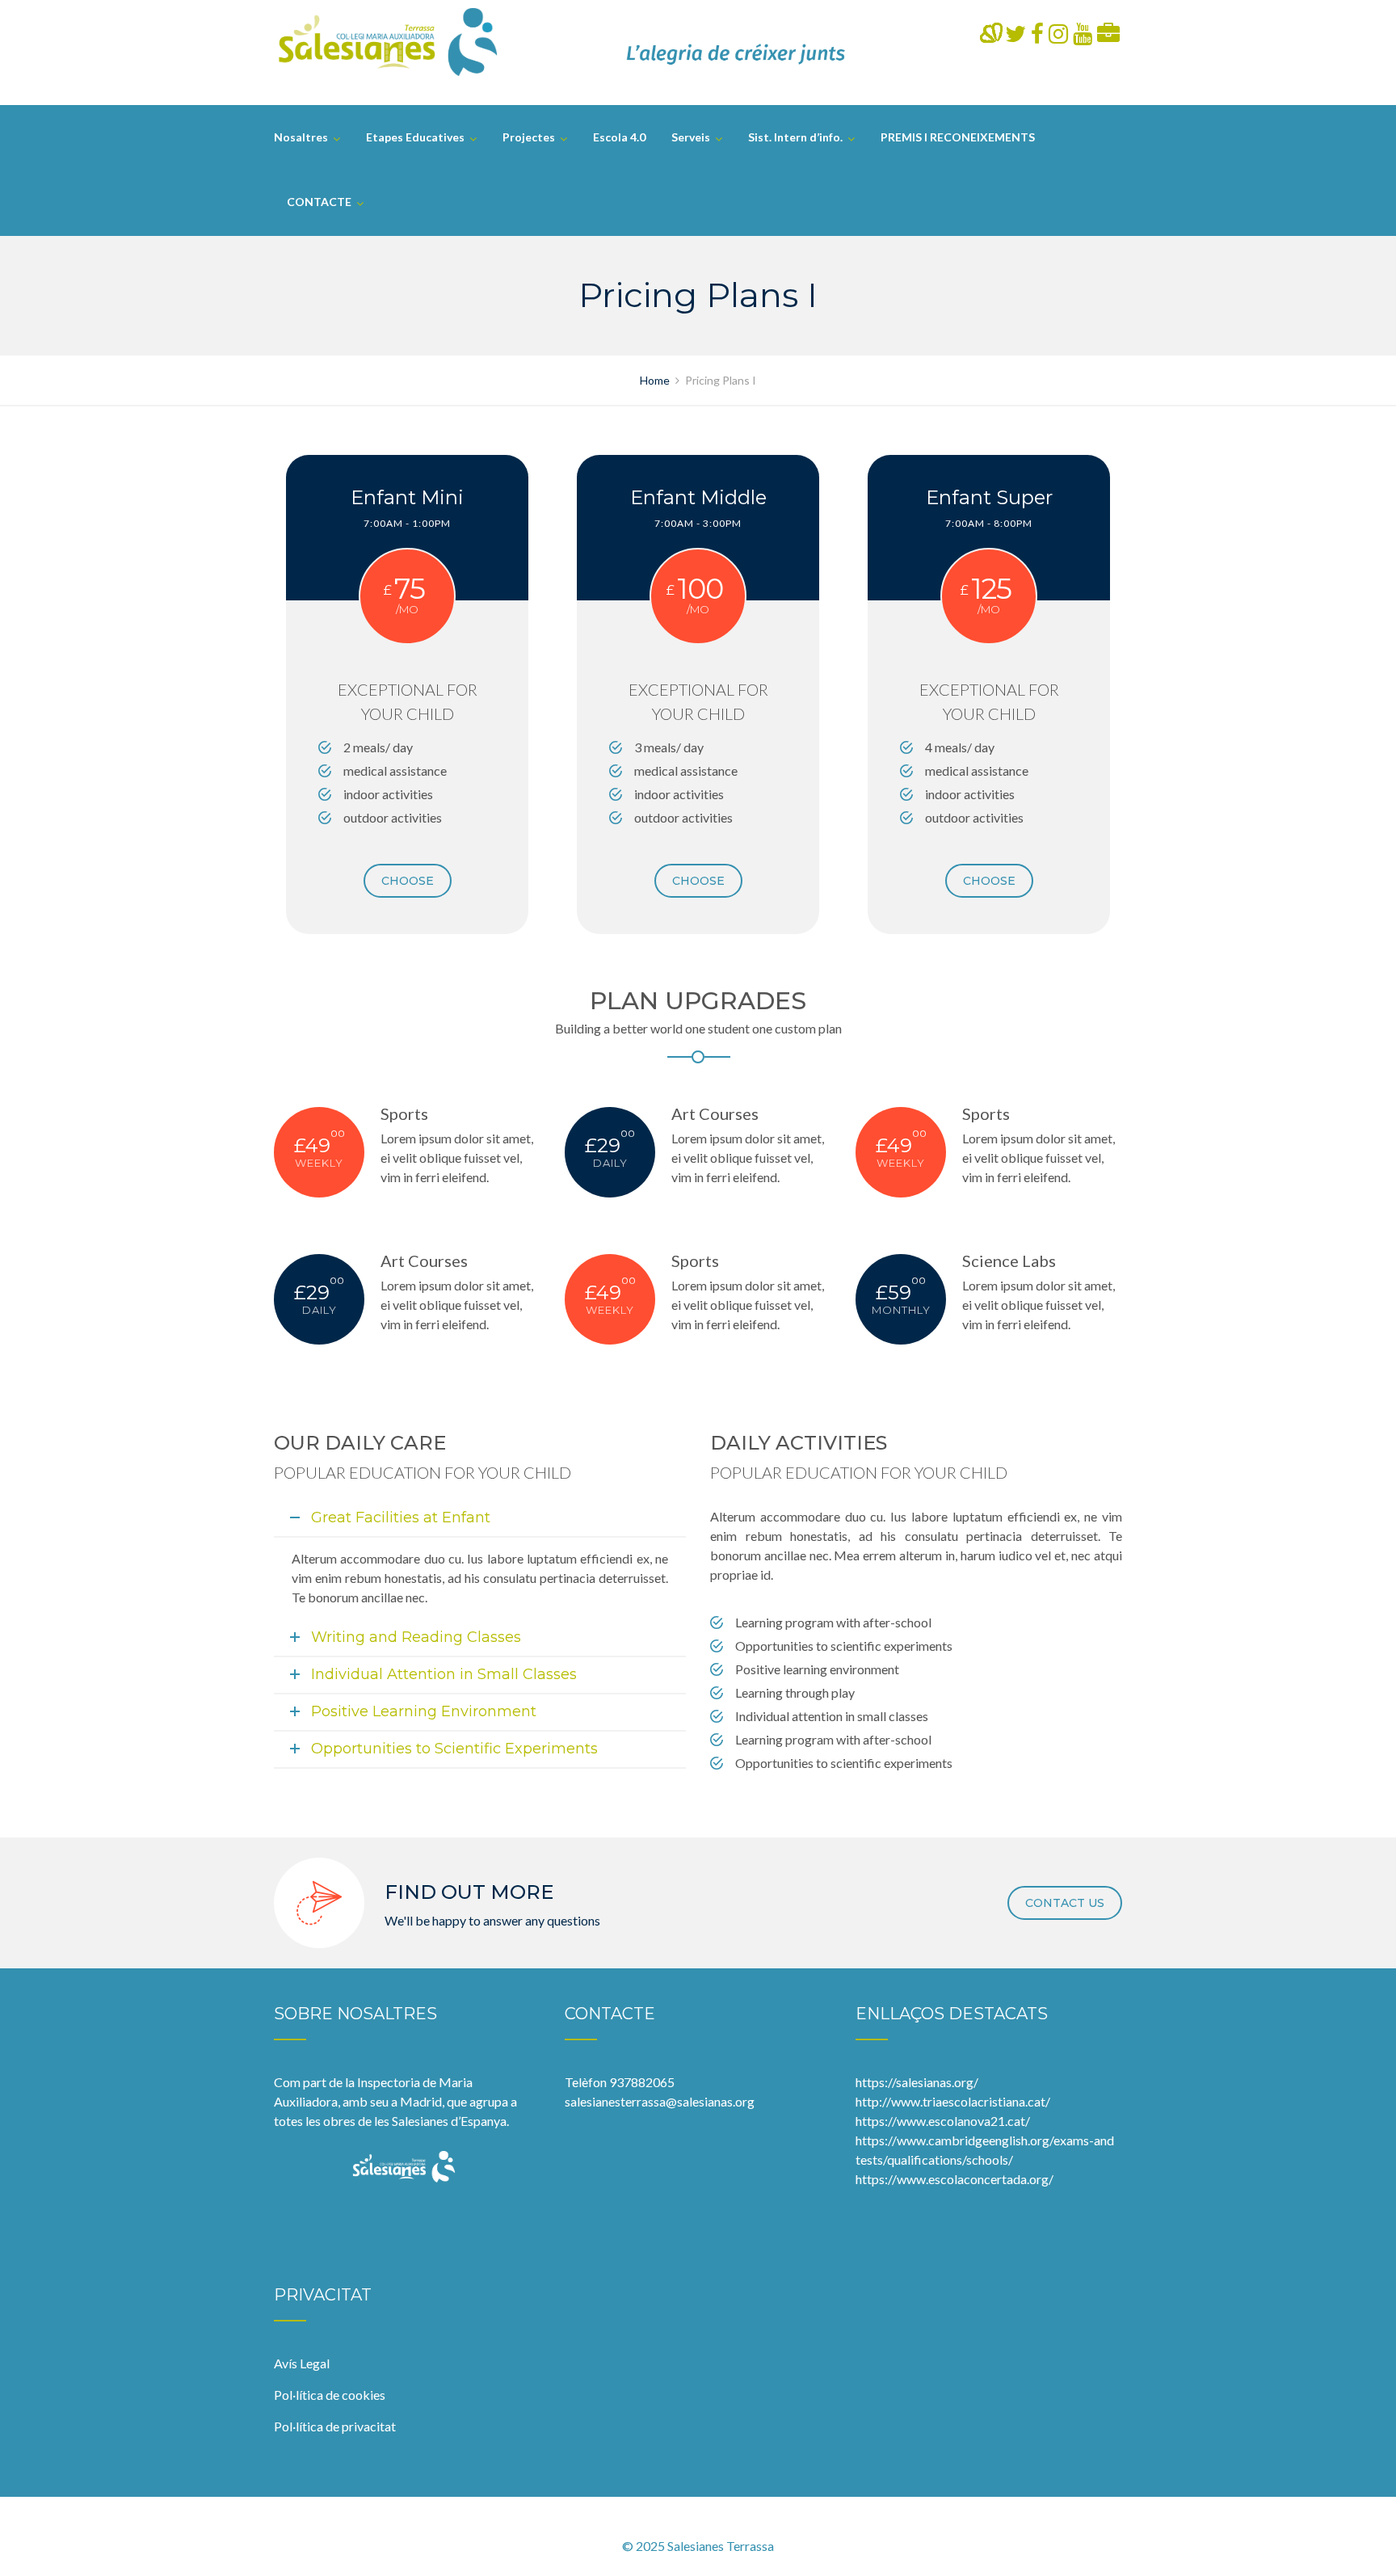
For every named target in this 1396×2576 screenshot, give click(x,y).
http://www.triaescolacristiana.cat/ (953, 2101)
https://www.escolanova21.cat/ (943, 2121)
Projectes (529, 137)
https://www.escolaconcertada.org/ (954, 2179)
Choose (408, 881)
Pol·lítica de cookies (330, 2395)
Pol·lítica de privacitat (335, 2426)
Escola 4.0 (619, 137)
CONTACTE (319, 202)
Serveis (691, 137)
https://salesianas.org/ (917, 2082)
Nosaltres (301, 137)
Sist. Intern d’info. (795, 137)
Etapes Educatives (415, 137)
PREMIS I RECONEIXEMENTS (958, 137)
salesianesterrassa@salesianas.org (660, 2101)
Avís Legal (302, 2363)
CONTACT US (1065, 1903)
